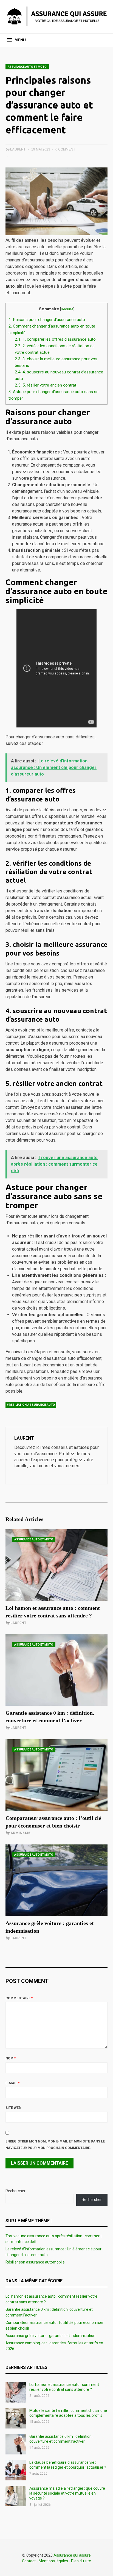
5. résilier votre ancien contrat (46, 385)
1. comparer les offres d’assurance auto (55, 339)
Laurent (18, 1623)
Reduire (67, 309)
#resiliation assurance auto (31, 1405)
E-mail (12, 2083)
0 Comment (65, 149)
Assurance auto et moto (27, 67)
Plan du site (81, 2561)
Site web (13, 2108)
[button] (16, 40)
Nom (11, 2058)
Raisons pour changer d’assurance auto (47, 320)
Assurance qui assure (72, 2555)
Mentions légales (53, 2561)
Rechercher (15, 2191)
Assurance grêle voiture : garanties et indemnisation (50, 2336)
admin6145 (20, 1833)
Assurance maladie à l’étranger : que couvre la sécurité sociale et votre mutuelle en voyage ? (67, 2493)
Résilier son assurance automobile (35, 2262)
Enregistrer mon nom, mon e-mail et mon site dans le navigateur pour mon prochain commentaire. (55, 2145)
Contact (29, 2561)
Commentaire (19, 1998)
